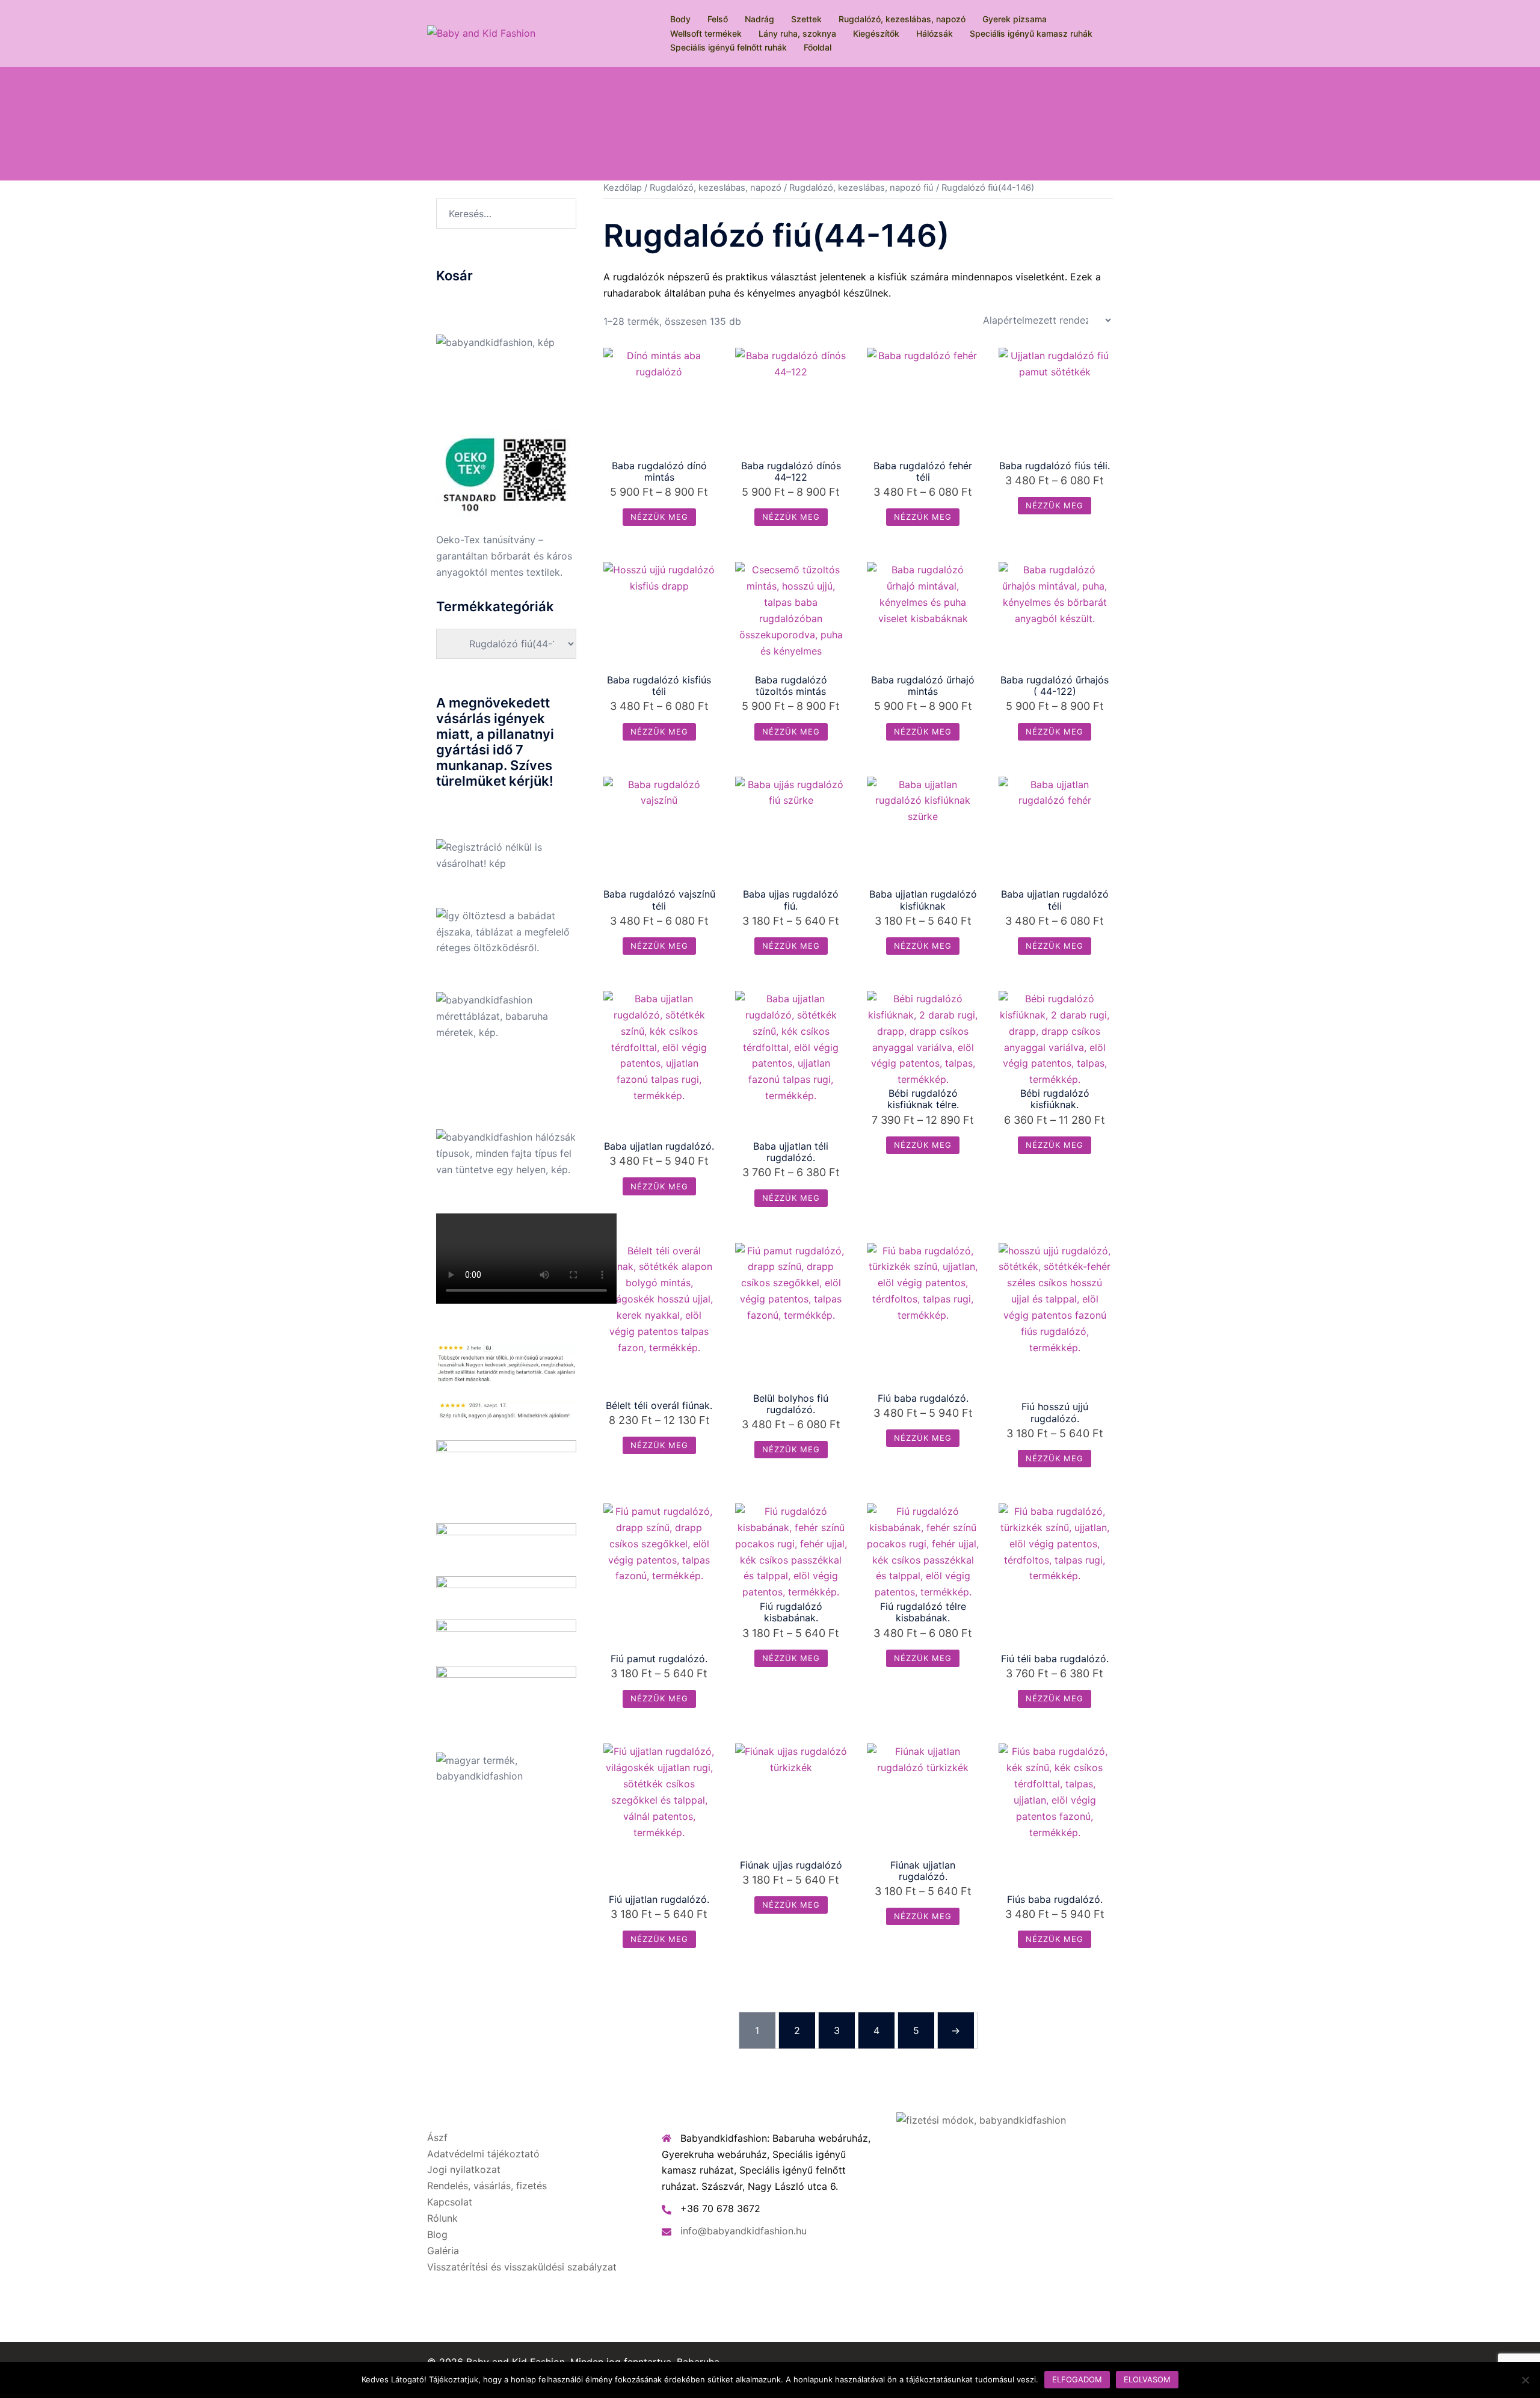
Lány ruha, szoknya (797, 33)
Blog (437, 2234)
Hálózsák (935, 33)
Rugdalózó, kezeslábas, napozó (902, 19)
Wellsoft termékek (706, 33)
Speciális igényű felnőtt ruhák (728, 47)
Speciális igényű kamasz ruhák (1031, 33)
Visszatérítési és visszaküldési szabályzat (522, 2267)
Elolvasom (1147, 2379)
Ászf (437, 2138)
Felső (718, 19)
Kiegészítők (876, 33)
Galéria (443, 2251)
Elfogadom (1077, 2379)
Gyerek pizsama (1015, 19)
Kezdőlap (623, 188)
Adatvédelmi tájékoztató (483, 2154)
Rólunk (442, 2218)
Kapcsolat (450, 2202)
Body (680, 19)
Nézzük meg (659, 517)
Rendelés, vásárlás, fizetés (487, 2186)
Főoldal (818, 47)
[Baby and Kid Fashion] (481, 32)
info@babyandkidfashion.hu (744, 2231)
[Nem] (1525, 2380)
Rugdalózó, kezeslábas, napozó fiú (861, 188)
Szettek (806, 19)
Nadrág (759, 19)
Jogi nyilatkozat (464, 2169)
